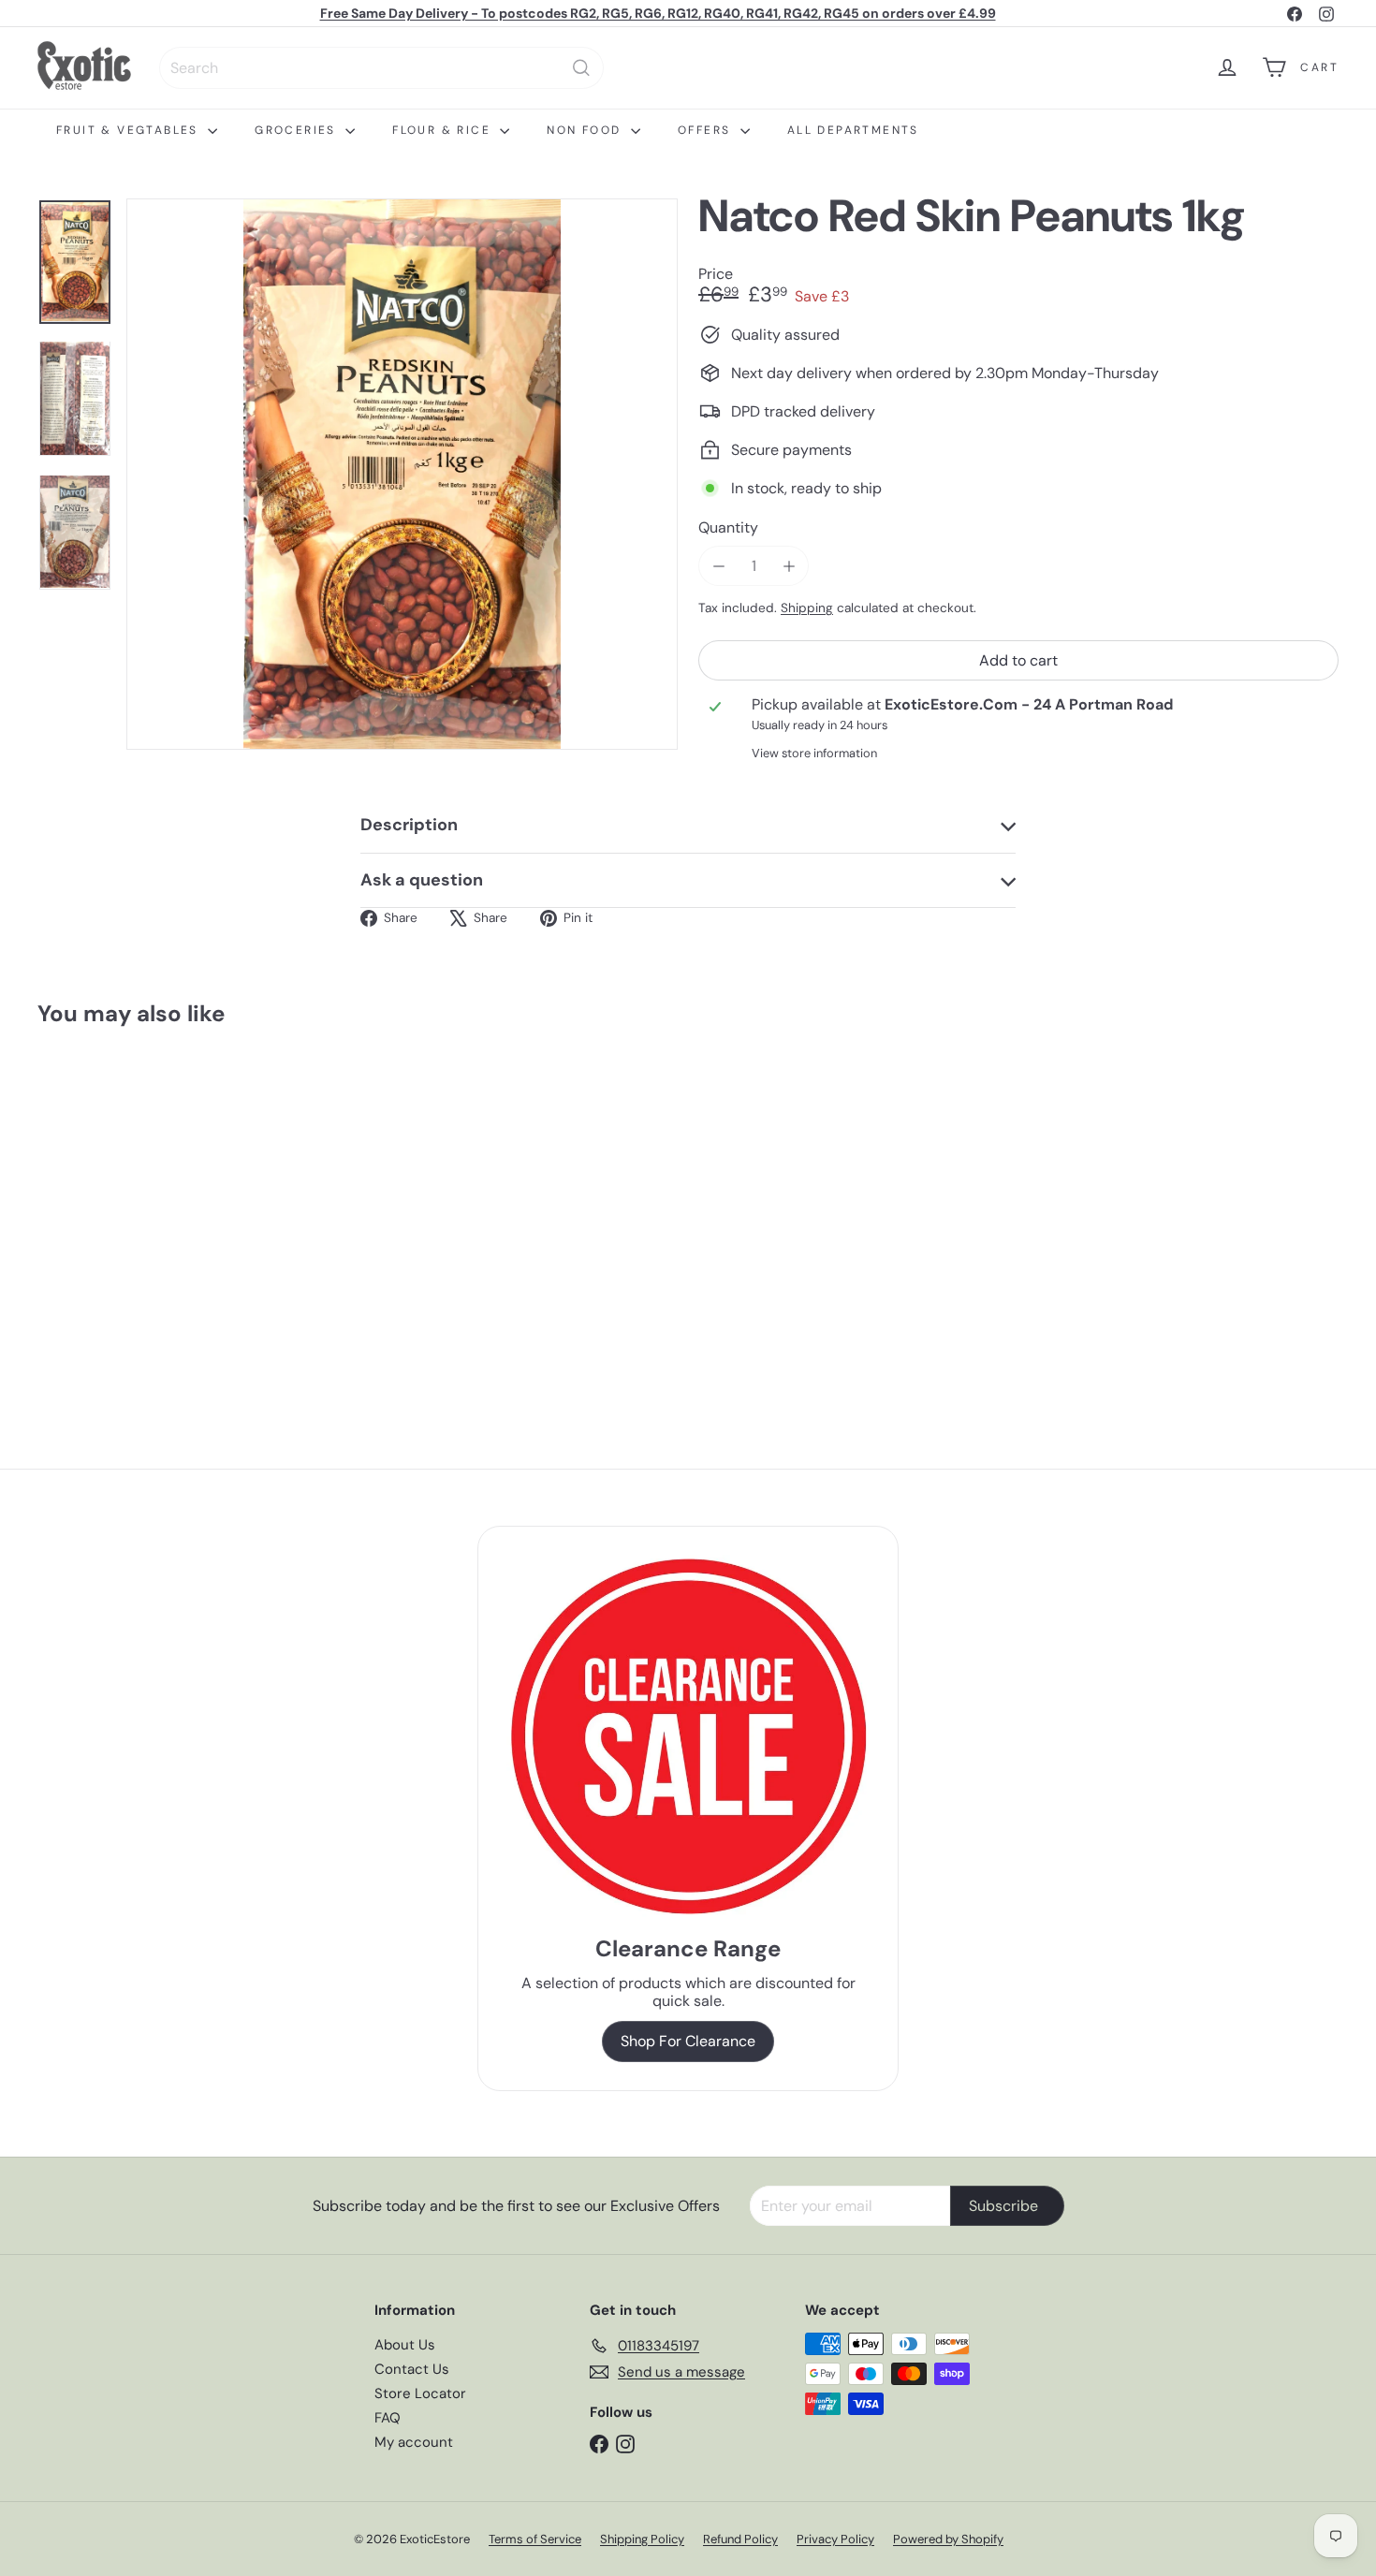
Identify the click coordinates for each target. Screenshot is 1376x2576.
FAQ (388, 2418)
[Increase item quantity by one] (789, 566)
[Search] (581, 68)
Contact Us (412, 2369)
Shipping (807, 608)
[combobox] (381, 68)
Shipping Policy (642, 2539)
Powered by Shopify (948, 2539)
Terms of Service (535, 2539)
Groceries (298, 130)
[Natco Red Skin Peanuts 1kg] (138, 1206)
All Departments (853, 130)
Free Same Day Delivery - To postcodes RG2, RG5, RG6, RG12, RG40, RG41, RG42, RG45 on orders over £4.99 (658, 13)
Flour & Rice (444, 130)
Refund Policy (740, 2539)
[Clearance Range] (688, 1736)
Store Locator (420, 2393)
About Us (405, 2345)
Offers (707, 130)
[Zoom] (402, 474)
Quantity (728, 527)
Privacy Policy (835, 2539)
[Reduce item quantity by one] (718, 566)
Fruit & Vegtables (130, 130)
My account (414, 2442)
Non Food (586, 130)
